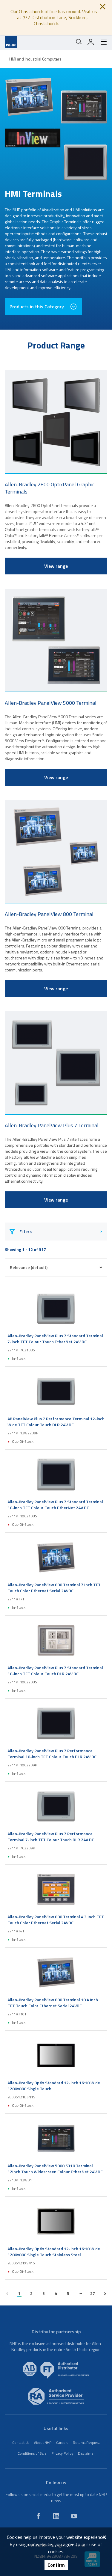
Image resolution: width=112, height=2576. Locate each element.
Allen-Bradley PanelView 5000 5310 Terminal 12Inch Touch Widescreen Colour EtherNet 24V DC (55, 2169)
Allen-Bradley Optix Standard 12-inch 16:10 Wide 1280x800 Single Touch (54, 2086)
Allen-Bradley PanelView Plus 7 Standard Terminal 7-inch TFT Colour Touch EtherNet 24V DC (55, 1339)
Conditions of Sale (32, 2453)
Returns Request (86, 2443)
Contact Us (21, 2443)
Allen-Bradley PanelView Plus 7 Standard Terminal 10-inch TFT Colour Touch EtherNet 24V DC (55, 1505)
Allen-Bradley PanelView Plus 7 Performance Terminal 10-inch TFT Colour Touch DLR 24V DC (52, 1754)
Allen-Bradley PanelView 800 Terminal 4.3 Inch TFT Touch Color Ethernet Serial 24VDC (56, 1920)
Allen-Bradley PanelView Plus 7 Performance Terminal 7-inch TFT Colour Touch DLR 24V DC (51, 1837)
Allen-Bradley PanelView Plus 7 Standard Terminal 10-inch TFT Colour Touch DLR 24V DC (55, 1671)
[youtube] (74, 2516)
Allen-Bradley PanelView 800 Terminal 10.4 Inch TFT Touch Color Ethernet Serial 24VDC (53, 2003)
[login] (91, 42)
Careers (62, 2443)
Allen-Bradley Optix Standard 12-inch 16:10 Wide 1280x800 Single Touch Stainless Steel (54, 2252)
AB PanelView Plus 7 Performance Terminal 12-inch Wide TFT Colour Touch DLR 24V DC (56, 1422)
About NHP (43, 2443)
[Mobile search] (79, 42)
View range (56, 566)
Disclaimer (86, 2453)
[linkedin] (56, 2516)
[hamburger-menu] (101, 42)
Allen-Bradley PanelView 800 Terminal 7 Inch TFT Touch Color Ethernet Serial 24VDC (54, 1588)
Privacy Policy (62, 2453)
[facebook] (38, 2516)
